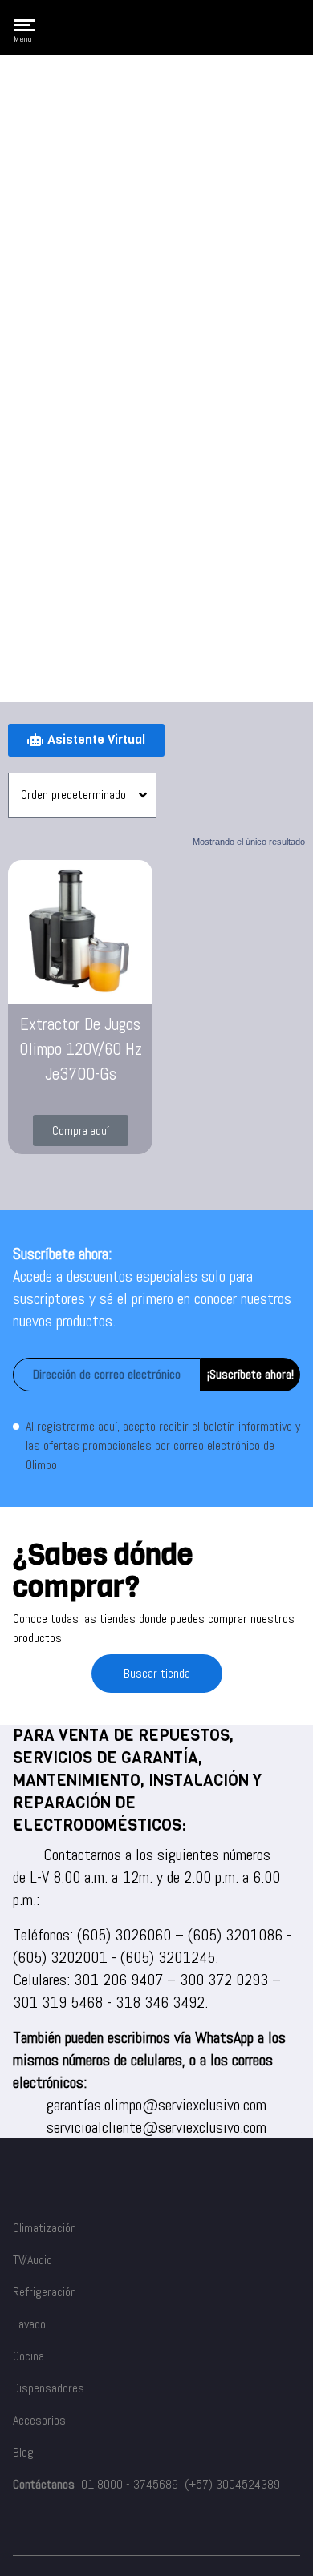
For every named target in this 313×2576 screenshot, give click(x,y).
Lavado (29, 2324)
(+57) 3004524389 (232, 2484)
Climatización (45, 2228)
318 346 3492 (160, 2002)
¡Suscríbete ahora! (250, 1374)
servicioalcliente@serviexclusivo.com (156, 2127)
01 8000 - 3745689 (130, 2484)
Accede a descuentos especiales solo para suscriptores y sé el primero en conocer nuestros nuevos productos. (152, 1298)
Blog (23, 2452)
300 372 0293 (224, 1980)
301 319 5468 (58, 2002)
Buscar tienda (157, 1673)
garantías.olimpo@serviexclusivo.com (156, 2105)
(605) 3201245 (168, 1957)
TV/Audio (33, 2260)
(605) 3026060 (124, 1935)
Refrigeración (45, 2292)
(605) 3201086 (235, 1935)
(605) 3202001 (60, 1957)
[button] (81, 1131)
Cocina (28, 2356)
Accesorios (39, 2420)
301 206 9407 (118, 1980)
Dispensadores (49, 2388)
